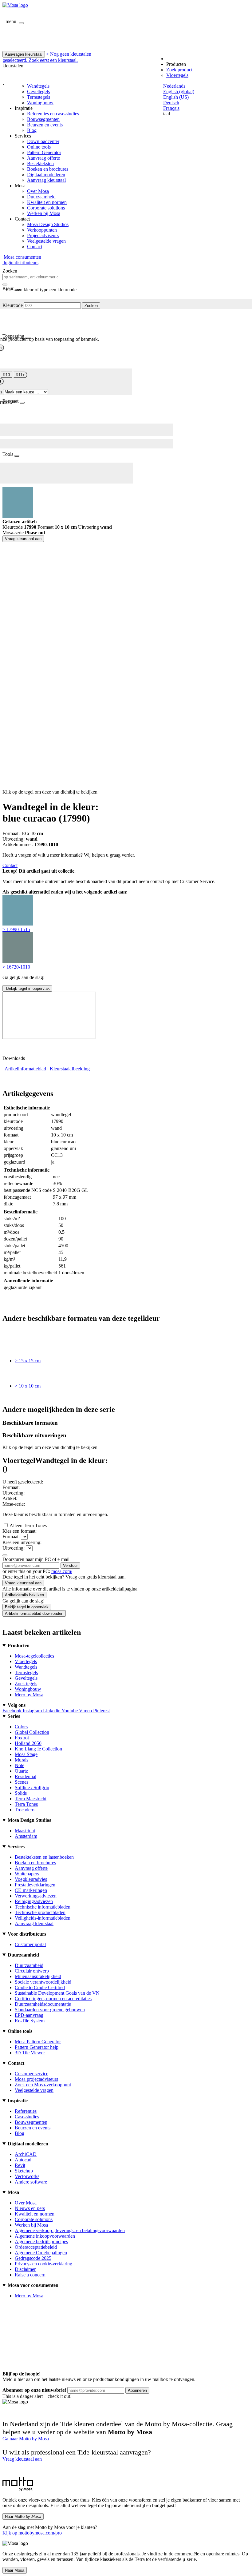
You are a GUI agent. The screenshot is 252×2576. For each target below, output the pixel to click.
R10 (6, 375)
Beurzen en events (45, 125)
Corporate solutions (46, 208)
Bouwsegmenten (43, 119)
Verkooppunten (42, 230)
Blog (32, 130)
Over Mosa (38, 191)
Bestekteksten (40, 163)
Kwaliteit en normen (47, 202)
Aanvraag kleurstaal (46, 180)
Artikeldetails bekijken (24, 1595)
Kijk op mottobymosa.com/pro (32, 2533)
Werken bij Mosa (44, 213)
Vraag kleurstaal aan (23, 539)
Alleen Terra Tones (28, 1525)
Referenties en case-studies (53, 114)
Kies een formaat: (20, 1531)
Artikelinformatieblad (25, 1069)
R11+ (20, 375)
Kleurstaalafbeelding (70, 1069)
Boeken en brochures (48, 169)
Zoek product (179, 70)
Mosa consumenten (22, 257)
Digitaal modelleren (46, 175)
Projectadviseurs (43, 235)
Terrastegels (39, 97)
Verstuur (70, 1565)
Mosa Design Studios (48, 224)
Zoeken (91, 306)
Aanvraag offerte (43, 158)
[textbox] (31, 277)
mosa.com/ (62, 1571)
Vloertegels (177, 75)
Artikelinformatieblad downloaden (34, 1613)
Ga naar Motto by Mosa (26, 2439)
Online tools (39, 147)
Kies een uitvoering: (22, 1542)
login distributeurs (20, 263)
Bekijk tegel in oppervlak (27, 988)
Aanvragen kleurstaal (24, 54)
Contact (35, 247)
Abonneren (137, 2390)
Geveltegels (38, 92)
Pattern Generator (44, 152)
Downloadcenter (43, 141)
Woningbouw (40, 103)
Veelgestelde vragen (46, 241)
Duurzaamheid (41, 197)
